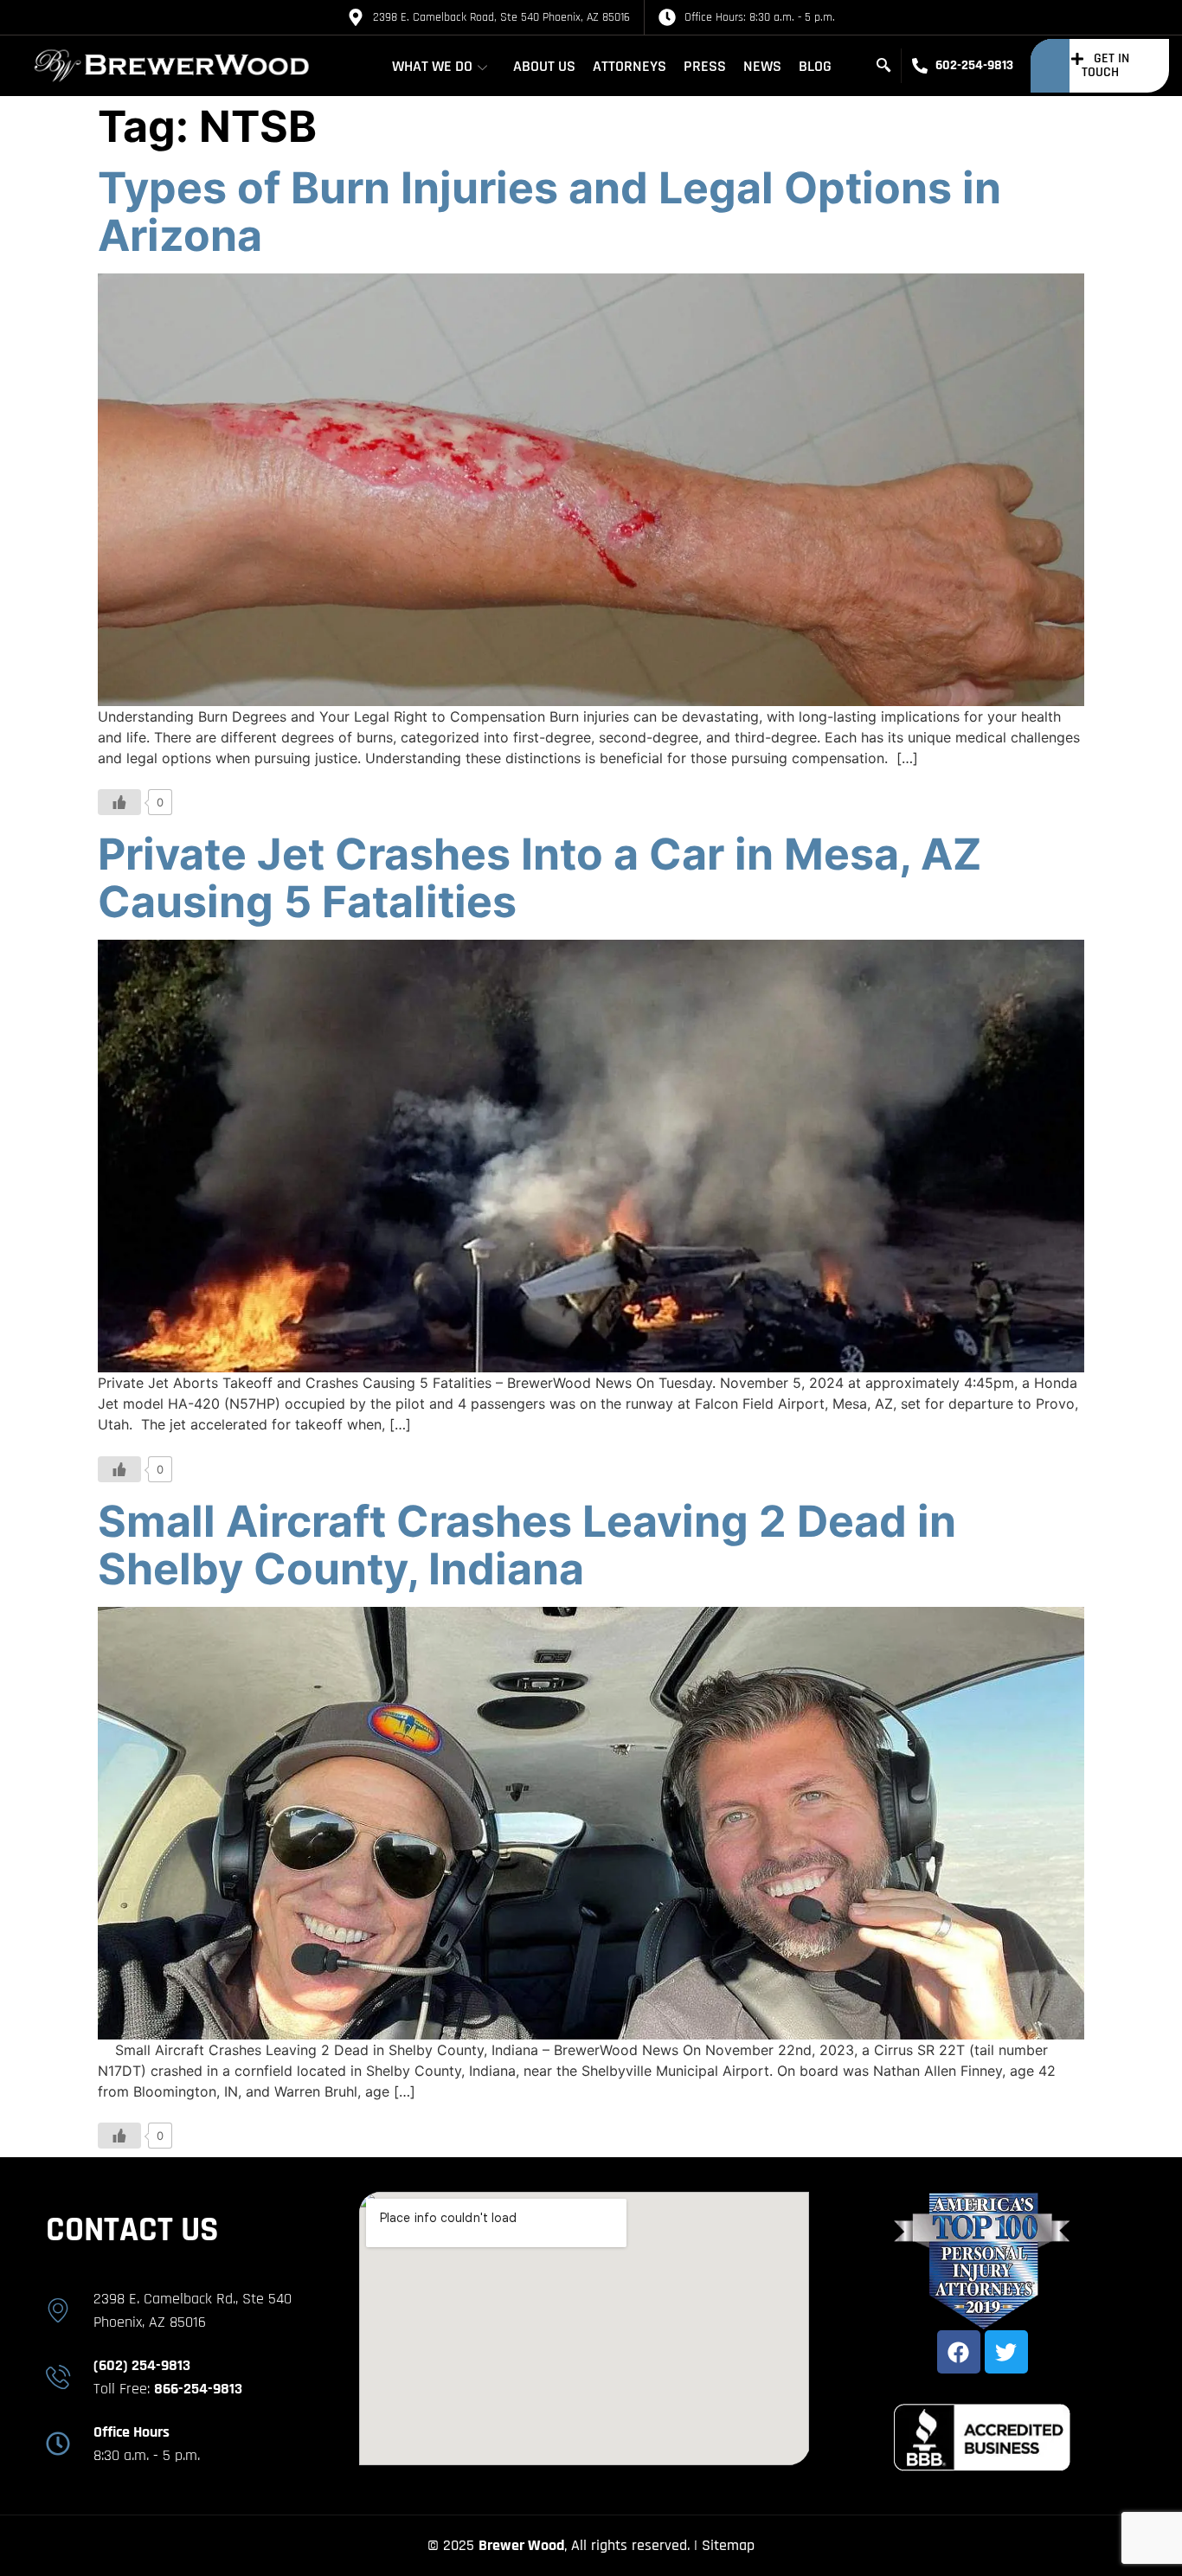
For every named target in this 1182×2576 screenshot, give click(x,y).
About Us (544, 66)
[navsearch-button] (883, 66)
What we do (432, 66)
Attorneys (630, 66)
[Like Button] (119, 802)
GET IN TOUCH (1105, 65)
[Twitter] (1006, 2352)
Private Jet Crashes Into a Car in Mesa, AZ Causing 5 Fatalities (540, 878)
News (762, 66)
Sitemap (728, 2545)
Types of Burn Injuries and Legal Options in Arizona (549, 212)
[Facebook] (959, 2352)
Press (705, 66)
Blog (815, 66)
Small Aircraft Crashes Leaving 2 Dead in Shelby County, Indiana (527, 1545)
